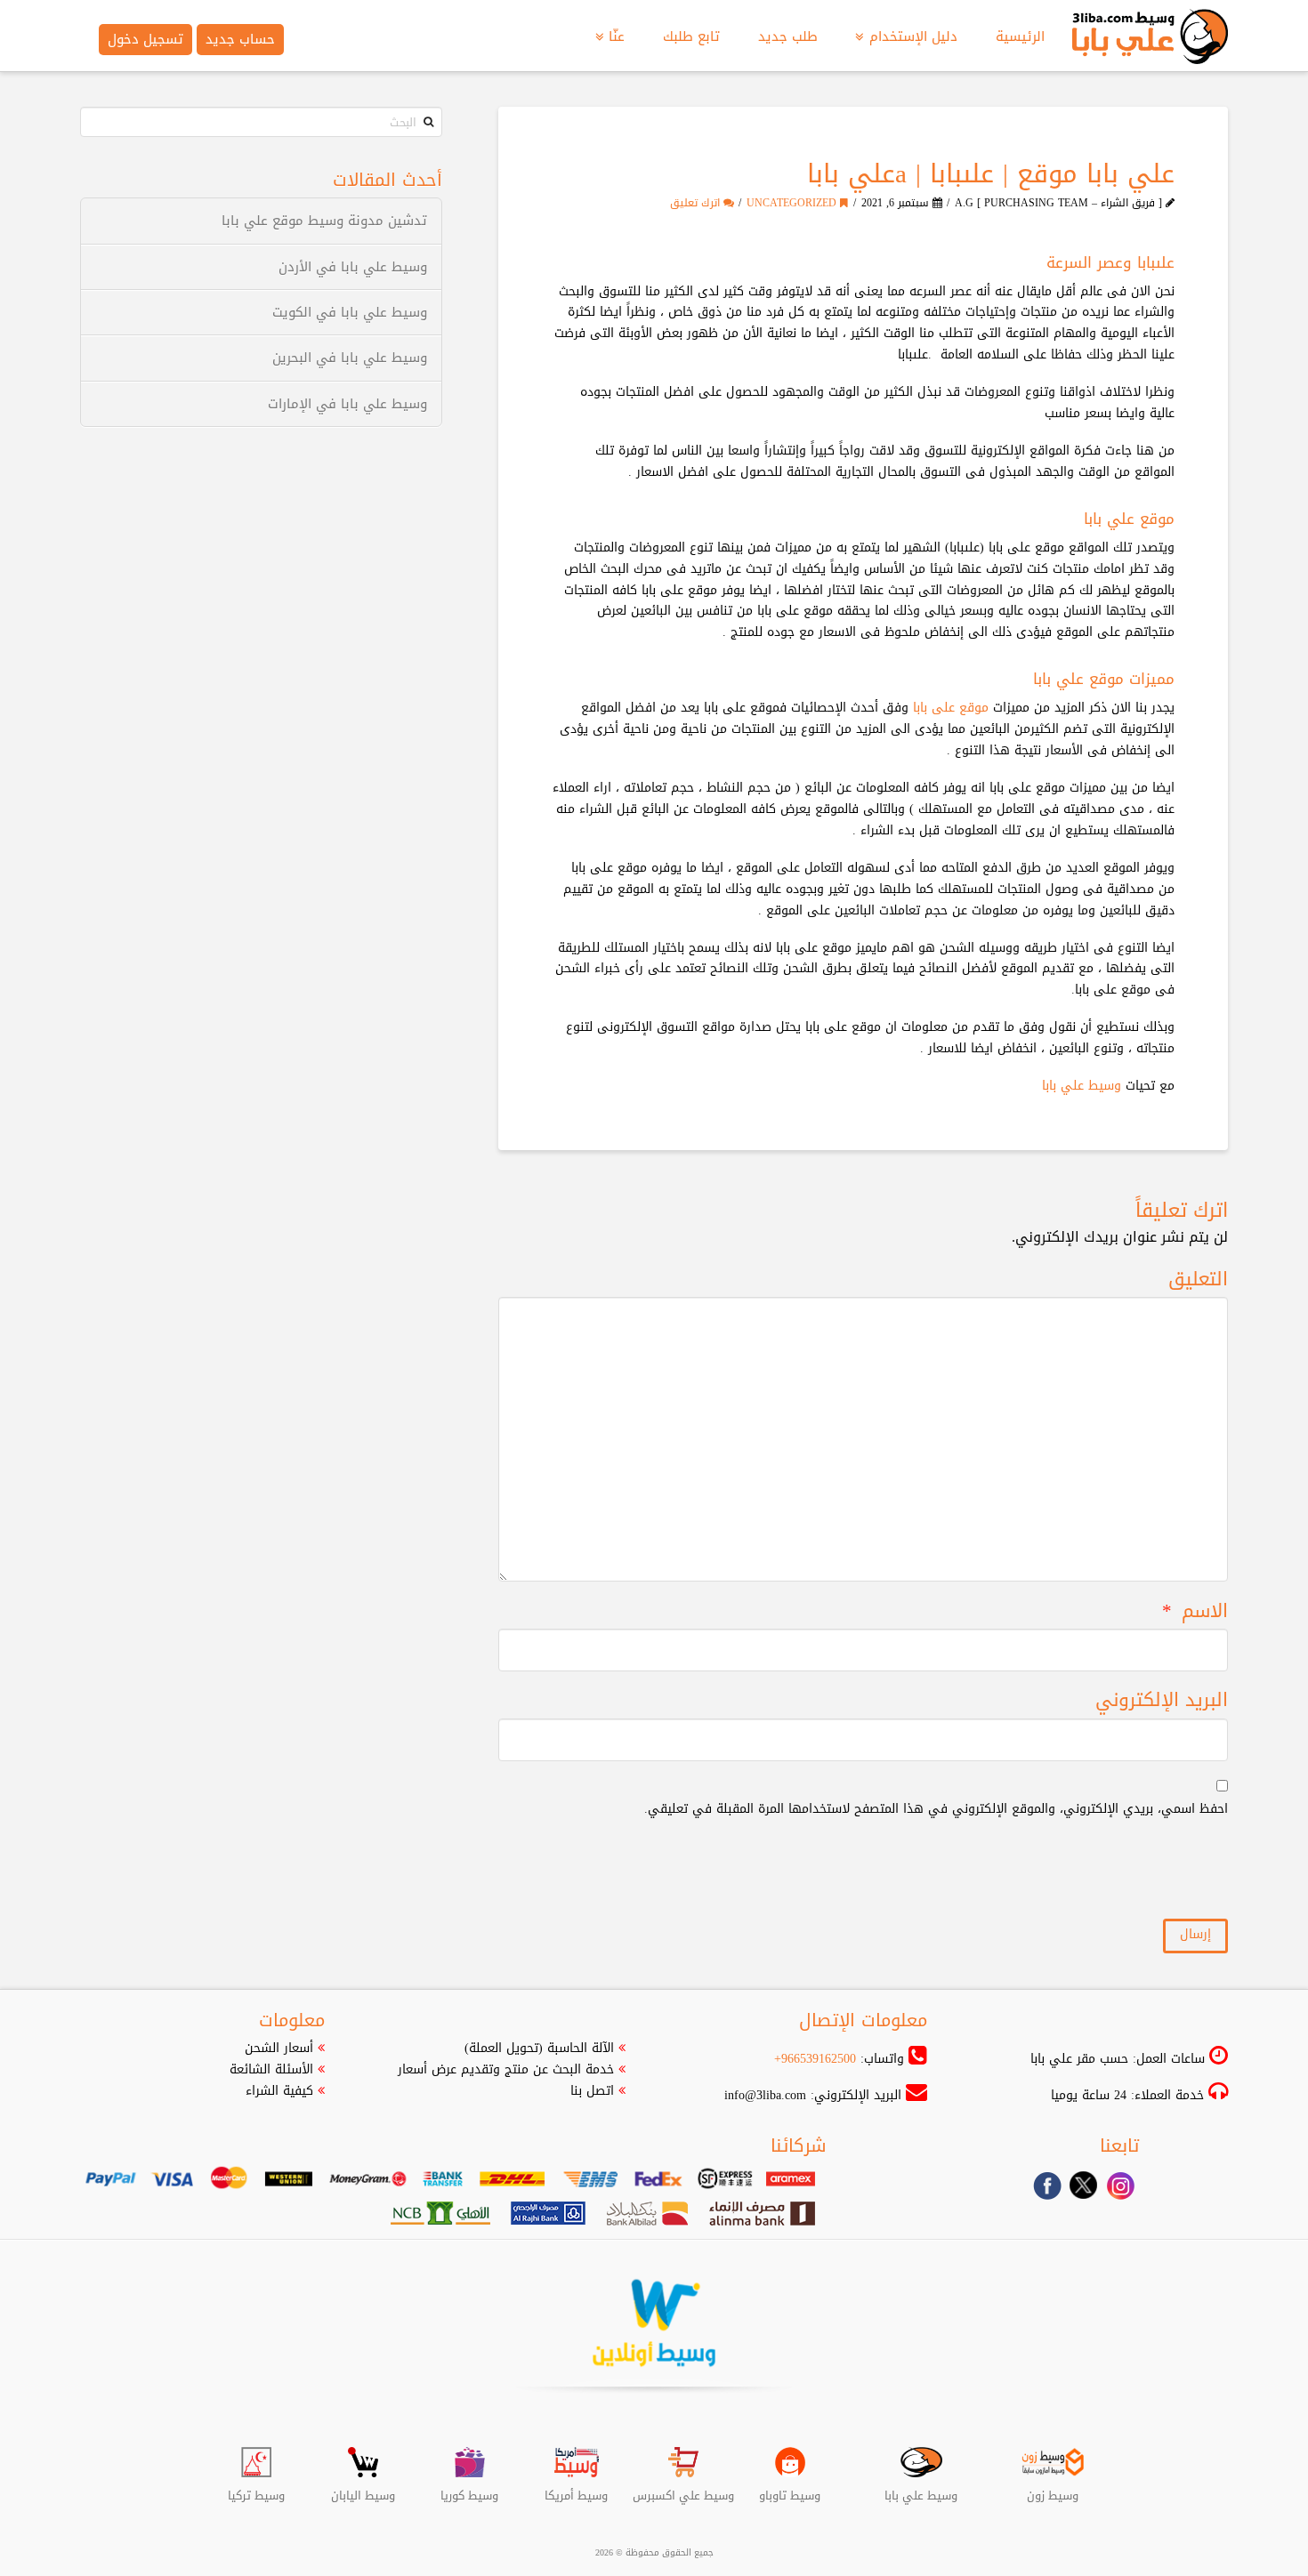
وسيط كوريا (469, 2489)
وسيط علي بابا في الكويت (350, 313)
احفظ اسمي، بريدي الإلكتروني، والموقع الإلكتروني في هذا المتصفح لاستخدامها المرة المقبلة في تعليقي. (936, 1809)
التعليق (1198, 1280)
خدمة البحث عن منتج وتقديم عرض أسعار (506, 2069)
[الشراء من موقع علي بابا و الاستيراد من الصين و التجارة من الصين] (1150, 44)
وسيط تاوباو (790, 2489)
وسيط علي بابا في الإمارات (347, 404)
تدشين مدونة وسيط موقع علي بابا (324, 221)
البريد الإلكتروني (1162, 1701)
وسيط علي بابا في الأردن (353, 267)
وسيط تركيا (256, 2489)
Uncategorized (793, 203)
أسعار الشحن (279, 2048)
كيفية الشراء (279, 2091)
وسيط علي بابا (1082, 1086)
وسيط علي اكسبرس (683, 2489)
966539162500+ (815, 2059)
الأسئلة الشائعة (271, 2069)
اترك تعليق (697, 203)
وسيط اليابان (363, 2489)
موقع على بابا (951, 708)
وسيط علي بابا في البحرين (350, 358)
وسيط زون (1053, 2489)
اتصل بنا (592, 2091)
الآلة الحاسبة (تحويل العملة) (539, 2048)
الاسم (1195, 1612)
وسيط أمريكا (576, 2489)
